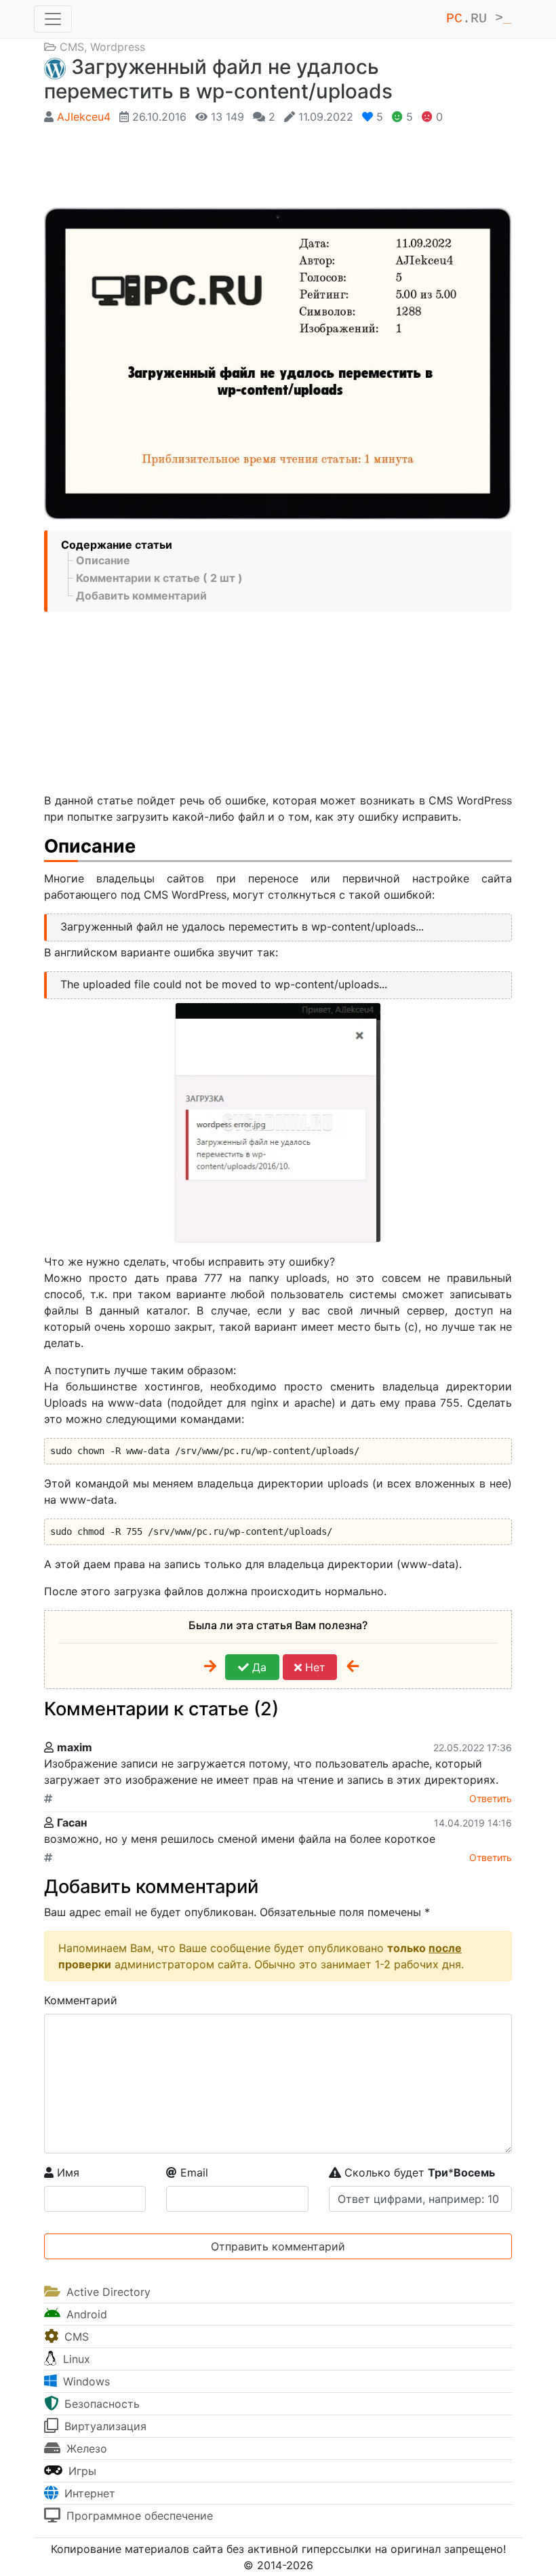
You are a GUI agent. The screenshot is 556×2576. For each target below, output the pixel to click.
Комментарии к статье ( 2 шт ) (159, 578)
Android (85, 2314)
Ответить (491, 1798)
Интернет (88, 2493)
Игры (81, 2471)
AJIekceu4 (84, 117)
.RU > (479, 19)
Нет (314, 1667)
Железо (85, 2448)
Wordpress (118, 47)
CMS (72, 47)
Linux (75, 2359)
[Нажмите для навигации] (53, 19)
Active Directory (107, 2292)
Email (193, 2172)
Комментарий (81, 2000)
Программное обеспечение (138, 2516)
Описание (103, 560)
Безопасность (100, 2404)
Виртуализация (104, 2426)
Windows (85, 2381)
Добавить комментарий (141, 596)
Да (258, 1667)
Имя (66, 2172)
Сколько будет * (418, 2172)
